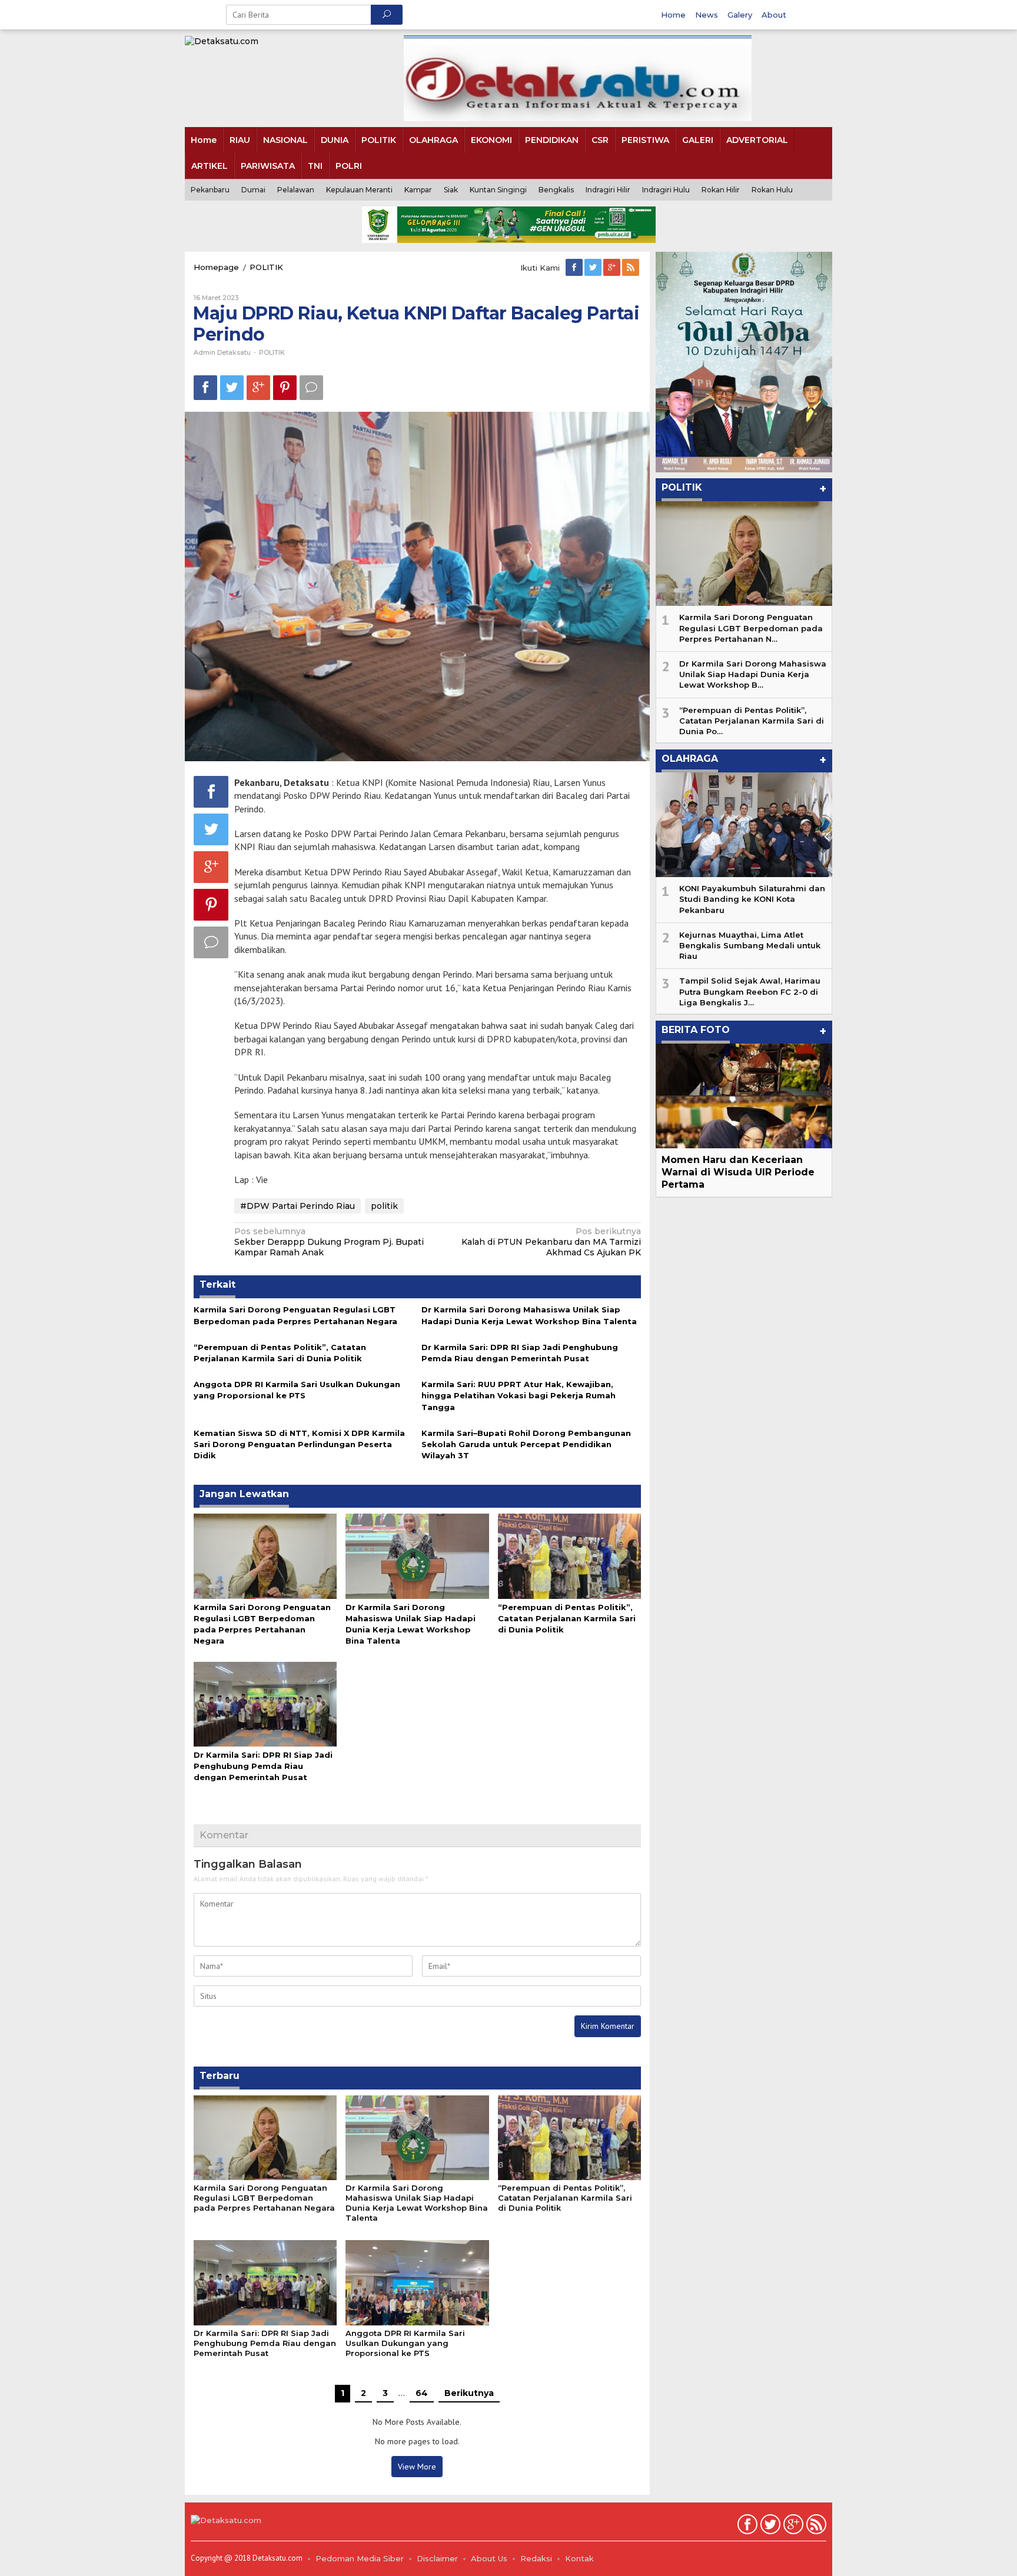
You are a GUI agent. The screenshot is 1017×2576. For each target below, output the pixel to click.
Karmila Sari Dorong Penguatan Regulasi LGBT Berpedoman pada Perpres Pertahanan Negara (264, 2198)
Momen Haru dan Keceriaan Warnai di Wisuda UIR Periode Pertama (738, 1172)
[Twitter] (594, 268)
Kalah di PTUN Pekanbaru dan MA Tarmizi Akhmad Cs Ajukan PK (551, 1242)
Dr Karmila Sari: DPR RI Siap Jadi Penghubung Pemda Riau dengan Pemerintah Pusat (263, 1766)
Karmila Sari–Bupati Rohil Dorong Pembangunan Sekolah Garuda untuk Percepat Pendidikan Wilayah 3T (526, 1444)
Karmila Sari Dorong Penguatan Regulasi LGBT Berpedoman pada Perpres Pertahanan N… (751, 628)
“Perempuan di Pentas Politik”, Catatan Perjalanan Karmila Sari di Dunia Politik (567, 1618)
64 (422, 2393)
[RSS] (632, 268)
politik (384, 1206)
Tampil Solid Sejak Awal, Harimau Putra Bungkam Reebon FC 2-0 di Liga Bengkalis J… (750, 991)
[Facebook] (575, 268)
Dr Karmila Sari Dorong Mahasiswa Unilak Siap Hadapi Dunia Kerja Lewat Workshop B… (753, 674)
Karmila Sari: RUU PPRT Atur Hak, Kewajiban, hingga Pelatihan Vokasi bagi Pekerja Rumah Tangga (519, 1395)
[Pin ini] (285, 387)
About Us (489, 2558)
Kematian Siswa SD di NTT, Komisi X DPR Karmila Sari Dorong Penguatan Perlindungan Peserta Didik (299, 1444)
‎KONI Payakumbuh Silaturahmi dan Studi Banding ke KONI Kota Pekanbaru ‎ (752, 899)
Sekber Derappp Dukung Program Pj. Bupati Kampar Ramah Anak (329, 1242)
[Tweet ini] (232, 387)
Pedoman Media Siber (360, 2558)
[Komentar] (311, 387)
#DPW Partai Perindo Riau (298, 1206)
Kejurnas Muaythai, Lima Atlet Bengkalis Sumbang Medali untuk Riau (750, 945)
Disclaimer (437, 2558)
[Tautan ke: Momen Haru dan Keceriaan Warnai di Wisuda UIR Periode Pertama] (744, 1096)
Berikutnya (469, 2393)
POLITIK (272, 352)
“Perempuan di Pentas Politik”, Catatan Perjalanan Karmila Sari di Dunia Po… (752, 721)
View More (417, 2467)
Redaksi (536, 2558)
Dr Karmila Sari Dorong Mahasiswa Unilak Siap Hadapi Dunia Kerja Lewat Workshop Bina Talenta (417, 2203)
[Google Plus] (613, 268)
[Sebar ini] (205, 387)
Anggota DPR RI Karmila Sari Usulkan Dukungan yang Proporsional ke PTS (405, 2343)
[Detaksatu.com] (222, 41)
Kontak (579, 2558)
